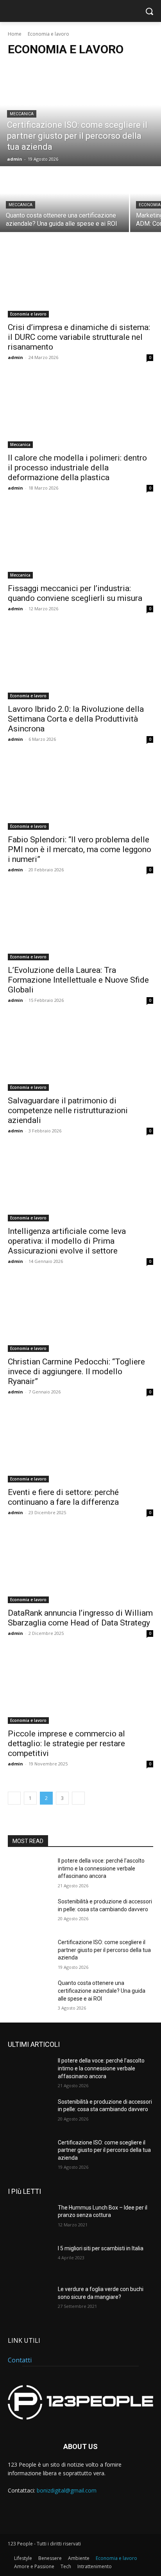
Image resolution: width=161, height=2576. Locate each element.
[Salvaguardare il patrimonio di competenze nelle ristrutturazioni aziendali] (80, 1054)
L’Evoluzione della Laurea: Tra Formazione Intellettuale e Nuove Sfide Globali (78, 980)
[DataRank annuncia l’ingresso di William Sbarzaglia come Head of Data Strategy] (80, 1567)
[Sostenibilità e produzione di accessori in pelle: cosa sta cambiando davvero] (30, 1913)
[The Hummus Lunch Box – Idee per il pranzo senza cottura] (30, 2219)
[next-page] (78, 1798)
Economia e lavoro (28, 314)
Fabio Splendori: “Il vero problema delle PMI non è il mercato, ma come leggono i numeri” (80, 849)
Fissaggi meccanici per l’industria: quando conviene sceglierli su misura (75, 593)
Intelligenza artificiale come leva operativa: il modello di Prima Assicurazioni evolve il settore (67, 1241)
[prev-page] (14, 1798)
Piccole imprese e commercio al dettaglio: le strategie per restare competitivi (66, 1743)
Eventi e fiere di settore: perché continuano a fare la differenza (63, 1497)
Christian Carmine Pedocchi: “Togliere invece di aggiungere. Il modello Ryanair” (76, 1371)
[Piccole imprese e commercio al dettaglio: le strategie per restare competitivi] (80, 1687)
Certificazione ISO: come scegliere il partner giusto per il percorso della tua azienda (104, 1950)
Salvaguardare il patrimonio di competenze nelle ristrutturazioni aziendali (68, 1110)
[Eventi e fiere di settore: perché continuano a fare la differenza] (80, 1446)
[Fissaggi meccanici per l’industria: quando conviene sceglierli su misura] (80, 542)
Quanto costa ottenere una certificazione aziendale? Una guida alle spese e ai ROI (102, 1991)
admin (15, 357)
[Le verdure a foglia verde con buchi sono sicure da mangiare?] (30, 2301)
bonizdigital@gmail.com (67, 2490)
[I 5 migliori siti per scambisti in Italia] (30, 2260)
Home (15, 34)
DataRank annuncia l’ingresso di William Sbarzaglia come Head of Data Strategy (80, 1618)
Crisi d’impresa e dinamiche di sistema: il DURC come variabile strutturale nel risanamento (79, 337)
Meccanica (22, 114)
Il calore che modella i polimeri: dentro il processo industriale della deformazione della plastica (77, 468)
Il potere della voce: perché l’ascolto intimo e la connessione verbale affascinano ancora (101, 1868)
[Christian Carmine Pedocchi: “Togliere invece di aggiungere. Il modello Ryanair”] (80, 1315)
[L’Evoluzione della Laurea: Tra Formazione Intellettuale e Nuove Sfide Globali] (80, 924)
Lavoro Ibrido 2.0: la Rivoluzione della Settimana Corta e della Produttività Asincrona (76, 719)
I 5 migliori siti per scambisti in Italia (101, 2248)
